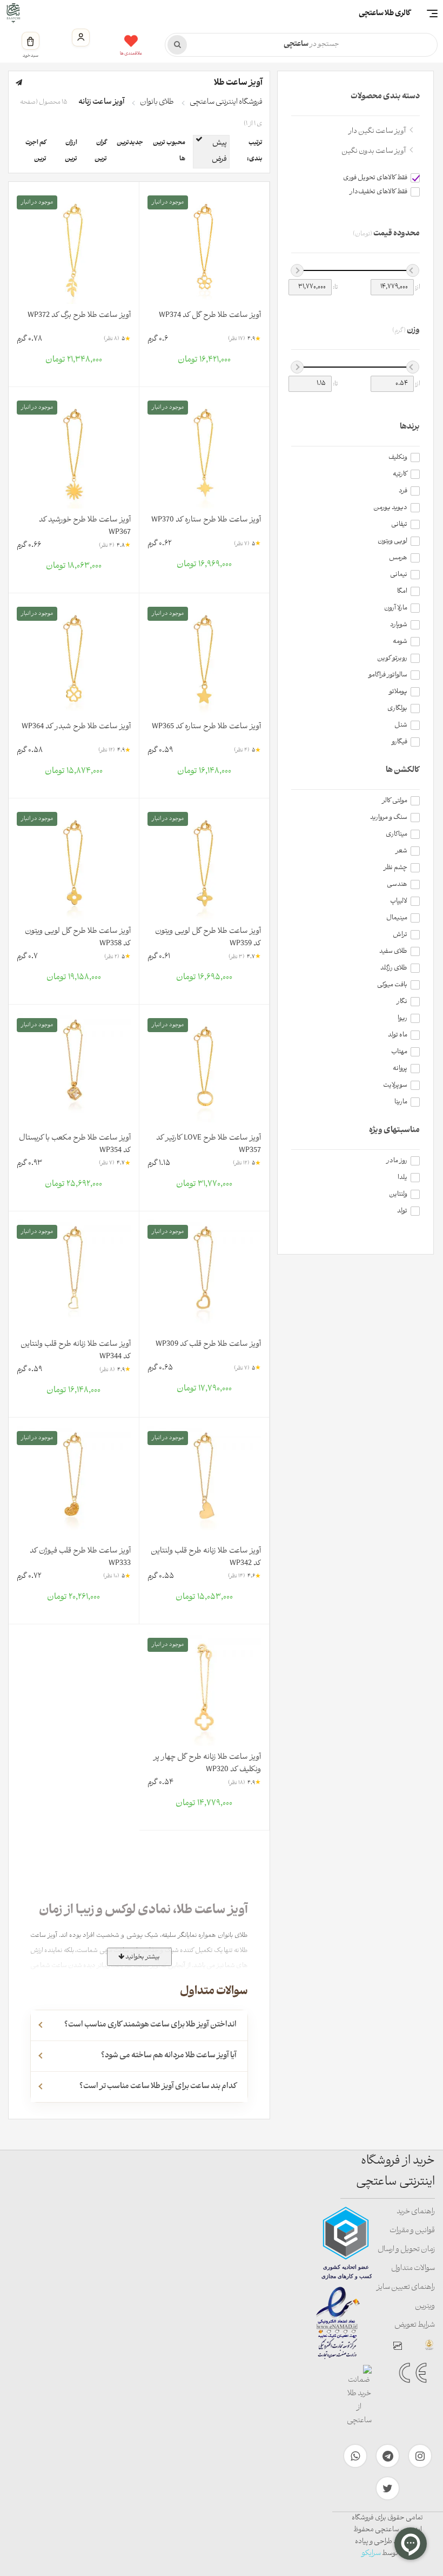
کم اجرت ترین (36, 151)
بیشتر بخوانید (142, 1957)
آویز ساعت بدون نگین (374, 151)
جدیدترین (130, 143)
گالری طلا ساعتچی (385, 14)
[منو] (432, 13)
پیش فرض (219, 151)
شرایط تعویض (415, 2325)
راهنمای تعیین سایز (406, 2287)
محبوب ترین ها (169, 151)
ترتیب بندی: (255, 151)
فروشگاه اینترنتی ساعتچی (226, 102)
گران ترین (101, 151)
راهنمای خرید (416, 2212)
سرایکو (371, 2554)
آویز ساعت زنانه (101, 102)
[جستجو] (177, 45)
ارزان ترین (71, 151)
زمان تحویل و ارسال (406, 2250)
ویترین (425, 2306)
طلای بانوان (157, 102)
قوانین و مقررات (412, 2231)
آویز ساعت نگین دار (377, 131)
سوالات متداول (413, 2269)
